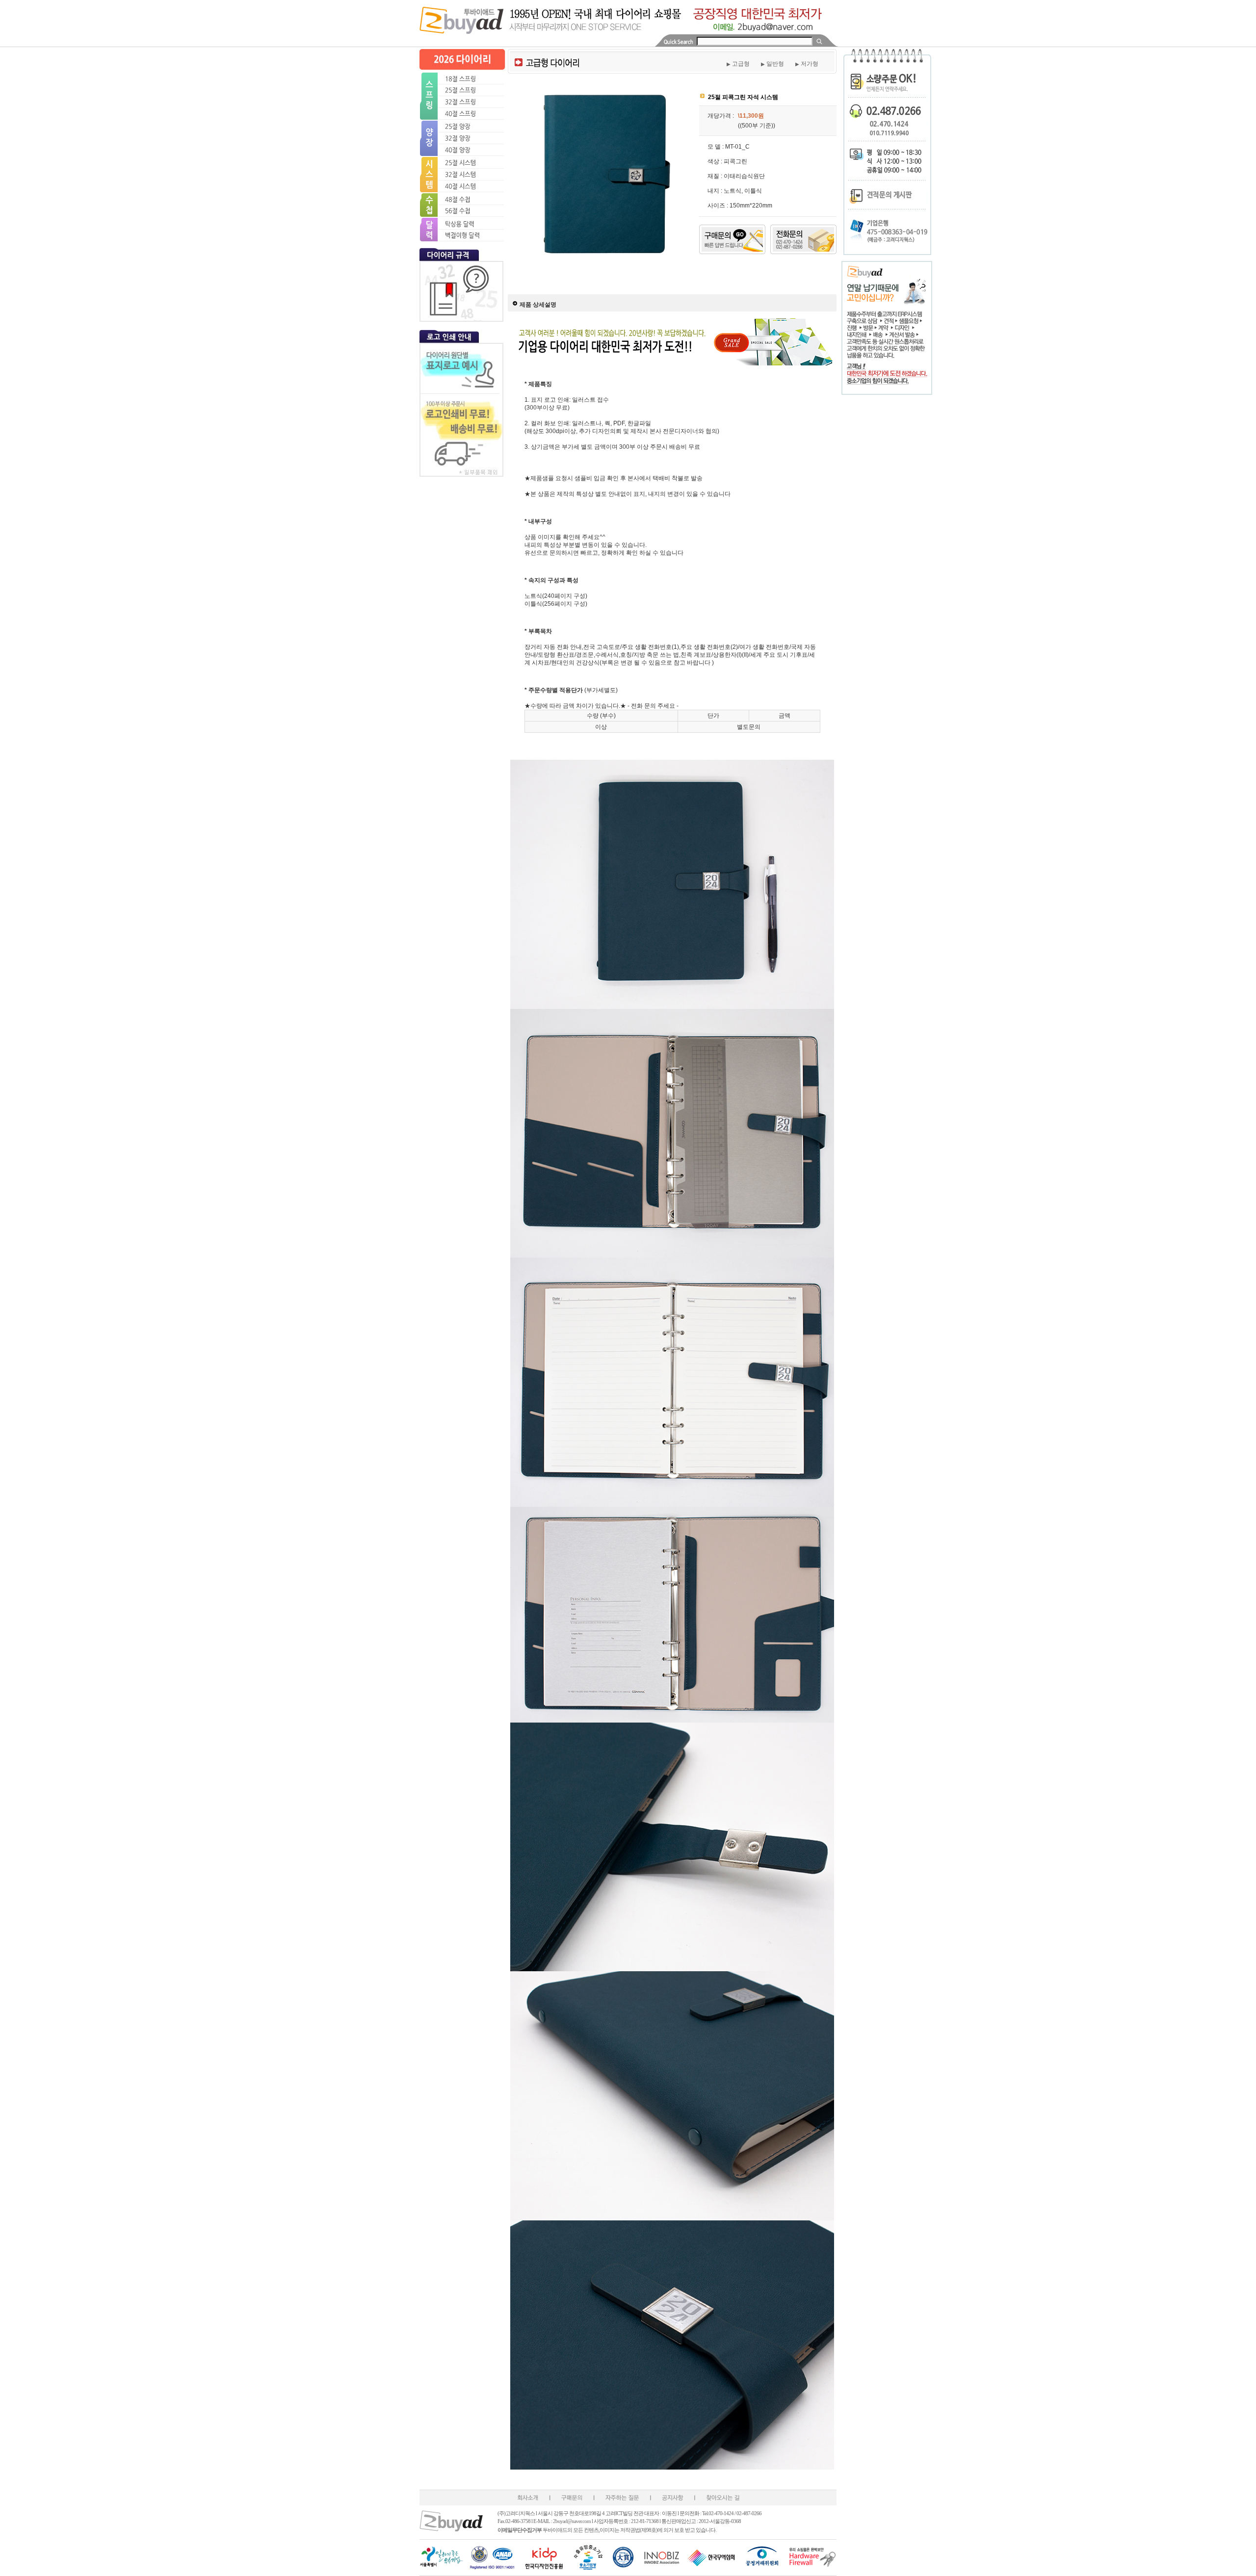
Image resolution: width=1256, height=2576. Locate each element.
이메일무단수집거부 (520, 2530)
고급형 (738, 64)
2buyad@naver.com (572, 2521)
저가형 (807, 64)
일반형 (772, 64)
